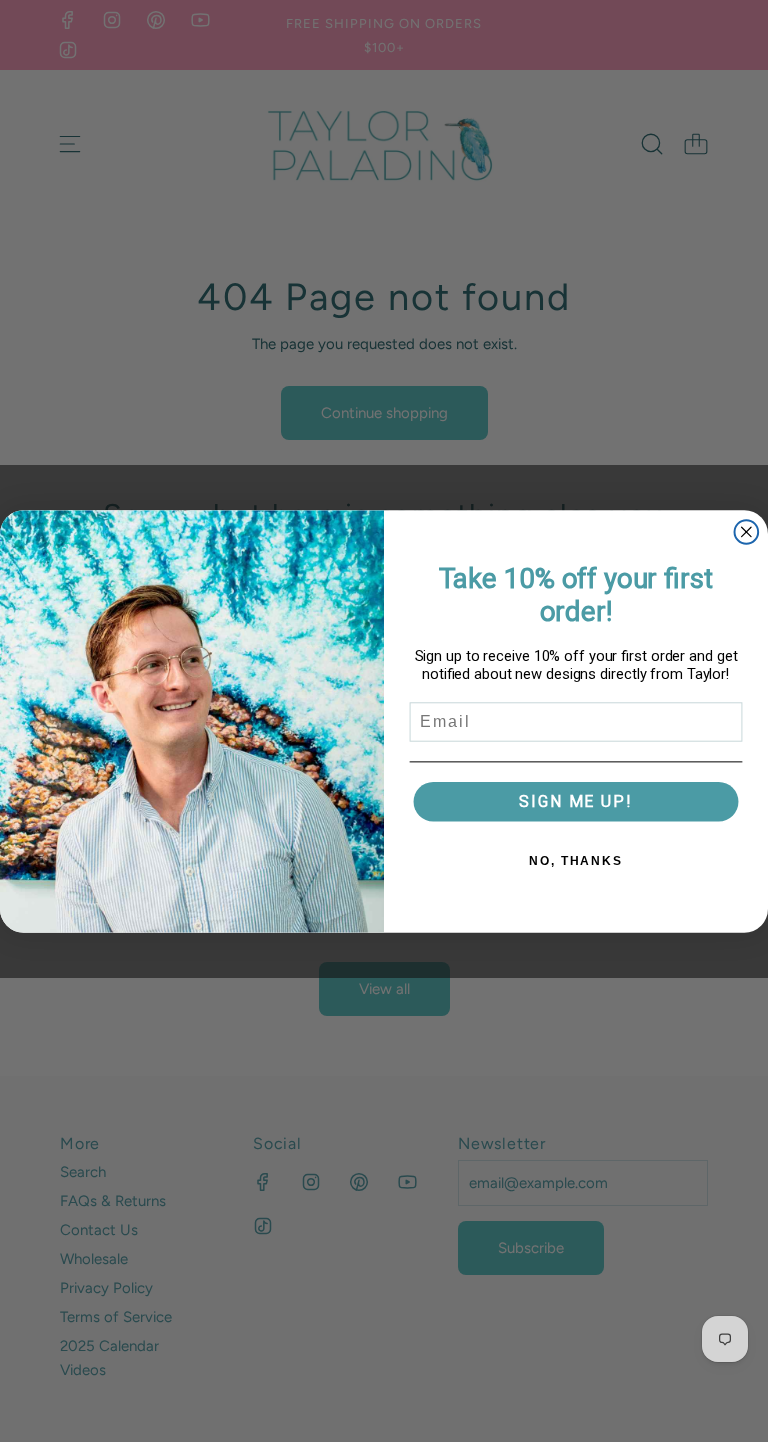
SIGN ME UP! (575, 800)
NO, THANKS (576, 860)
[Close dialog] (747, 532)
